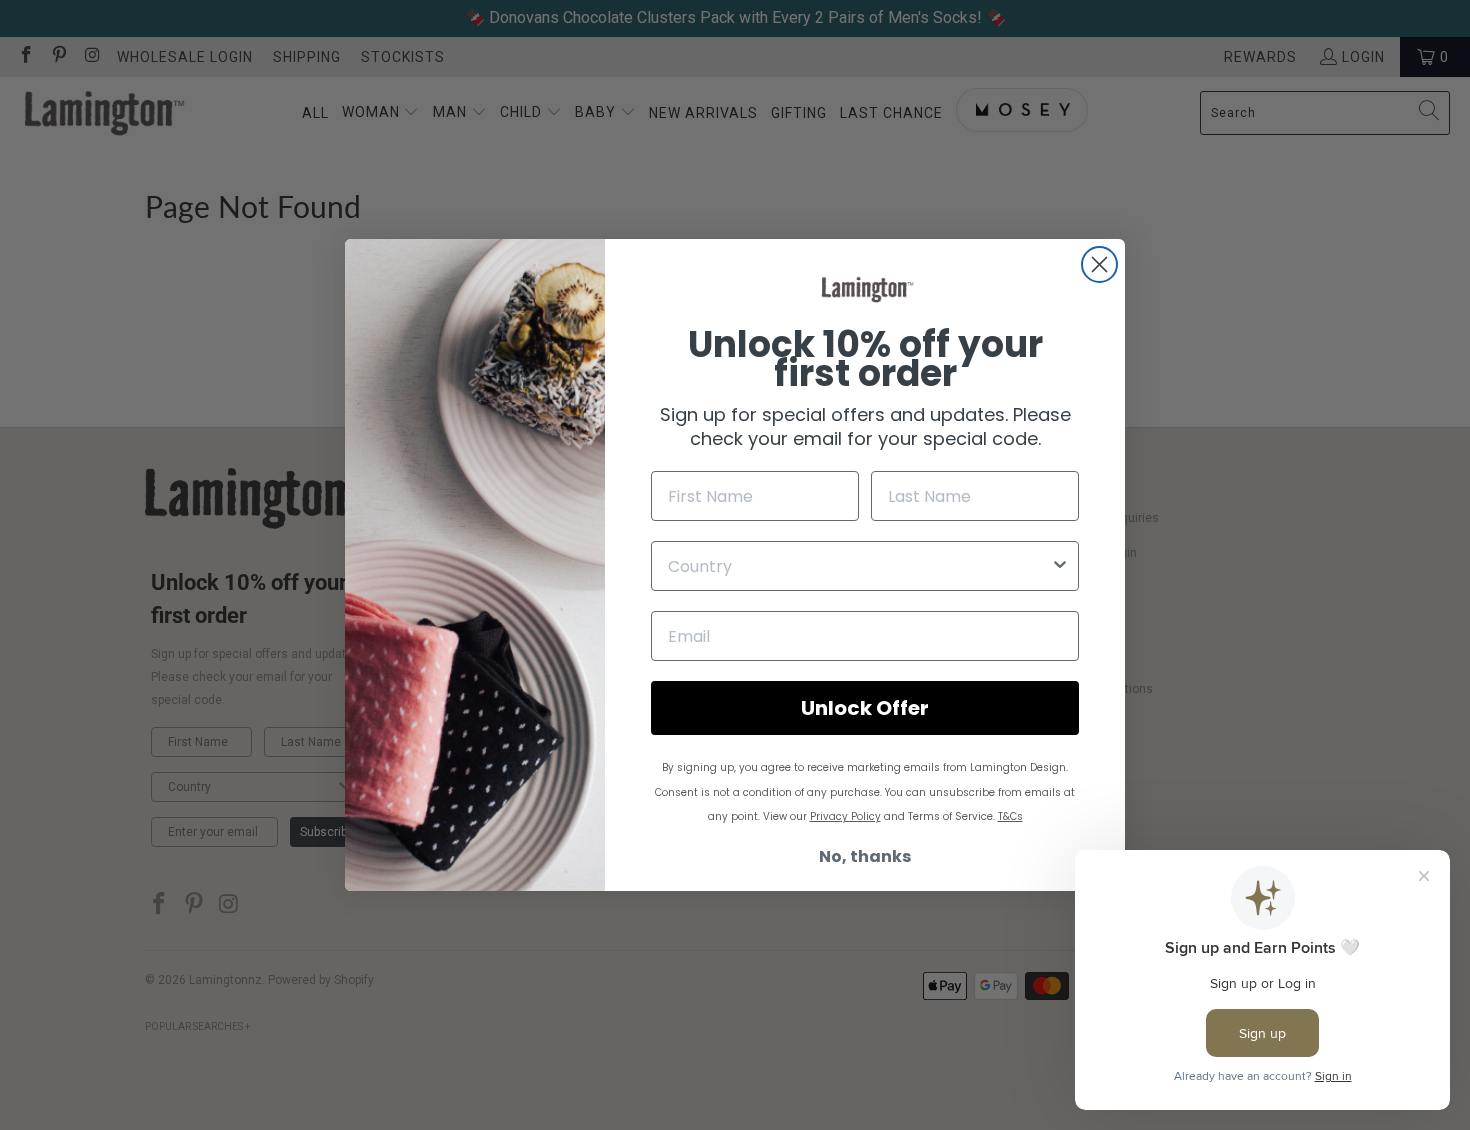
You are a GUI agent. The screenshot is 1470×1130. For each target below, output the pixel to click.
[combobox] (859, 566)
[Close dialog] (1099, 264)
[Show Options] (1060, 566)
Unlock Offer (865, 708)
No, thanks (865, 856)
